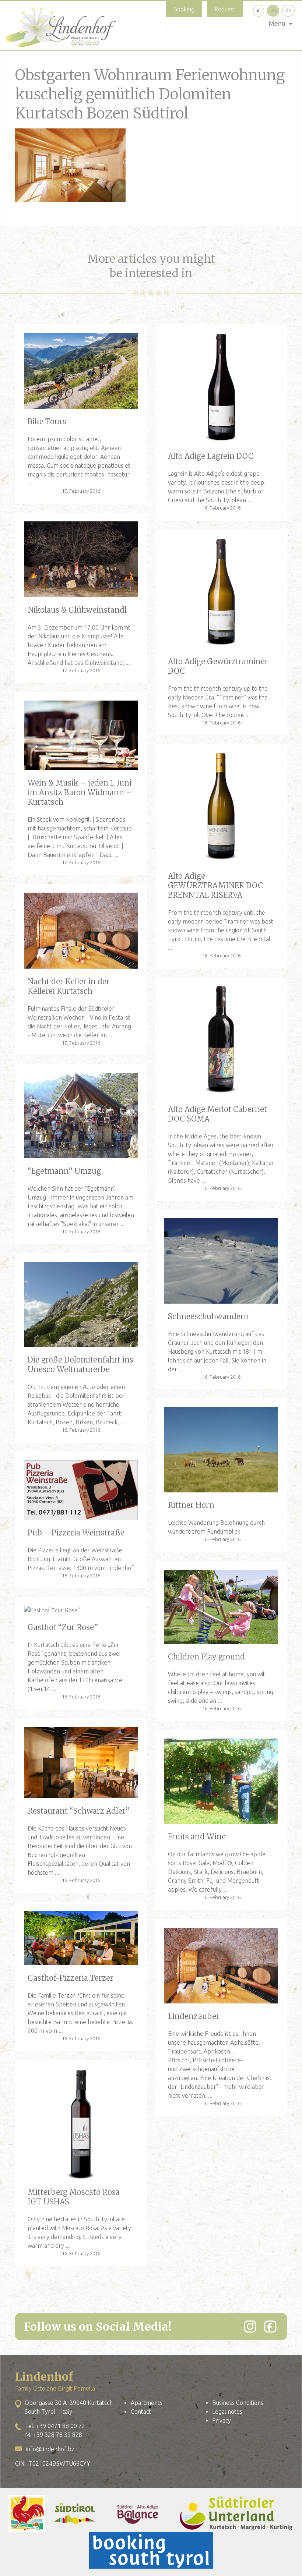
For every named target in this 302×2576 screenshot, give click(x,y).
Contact (141, 2412)
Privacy (222, 2420)
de (288, 10)
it (259, 10)
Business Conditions (238, 2403)
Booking (184, 9)
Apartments (147, 2403)
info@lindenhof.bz (50, 2449)
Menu (277, 23)
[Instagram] (250, 2327)
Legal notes (227, 2412)
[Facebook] (270, 2327)
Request (225, 9)
